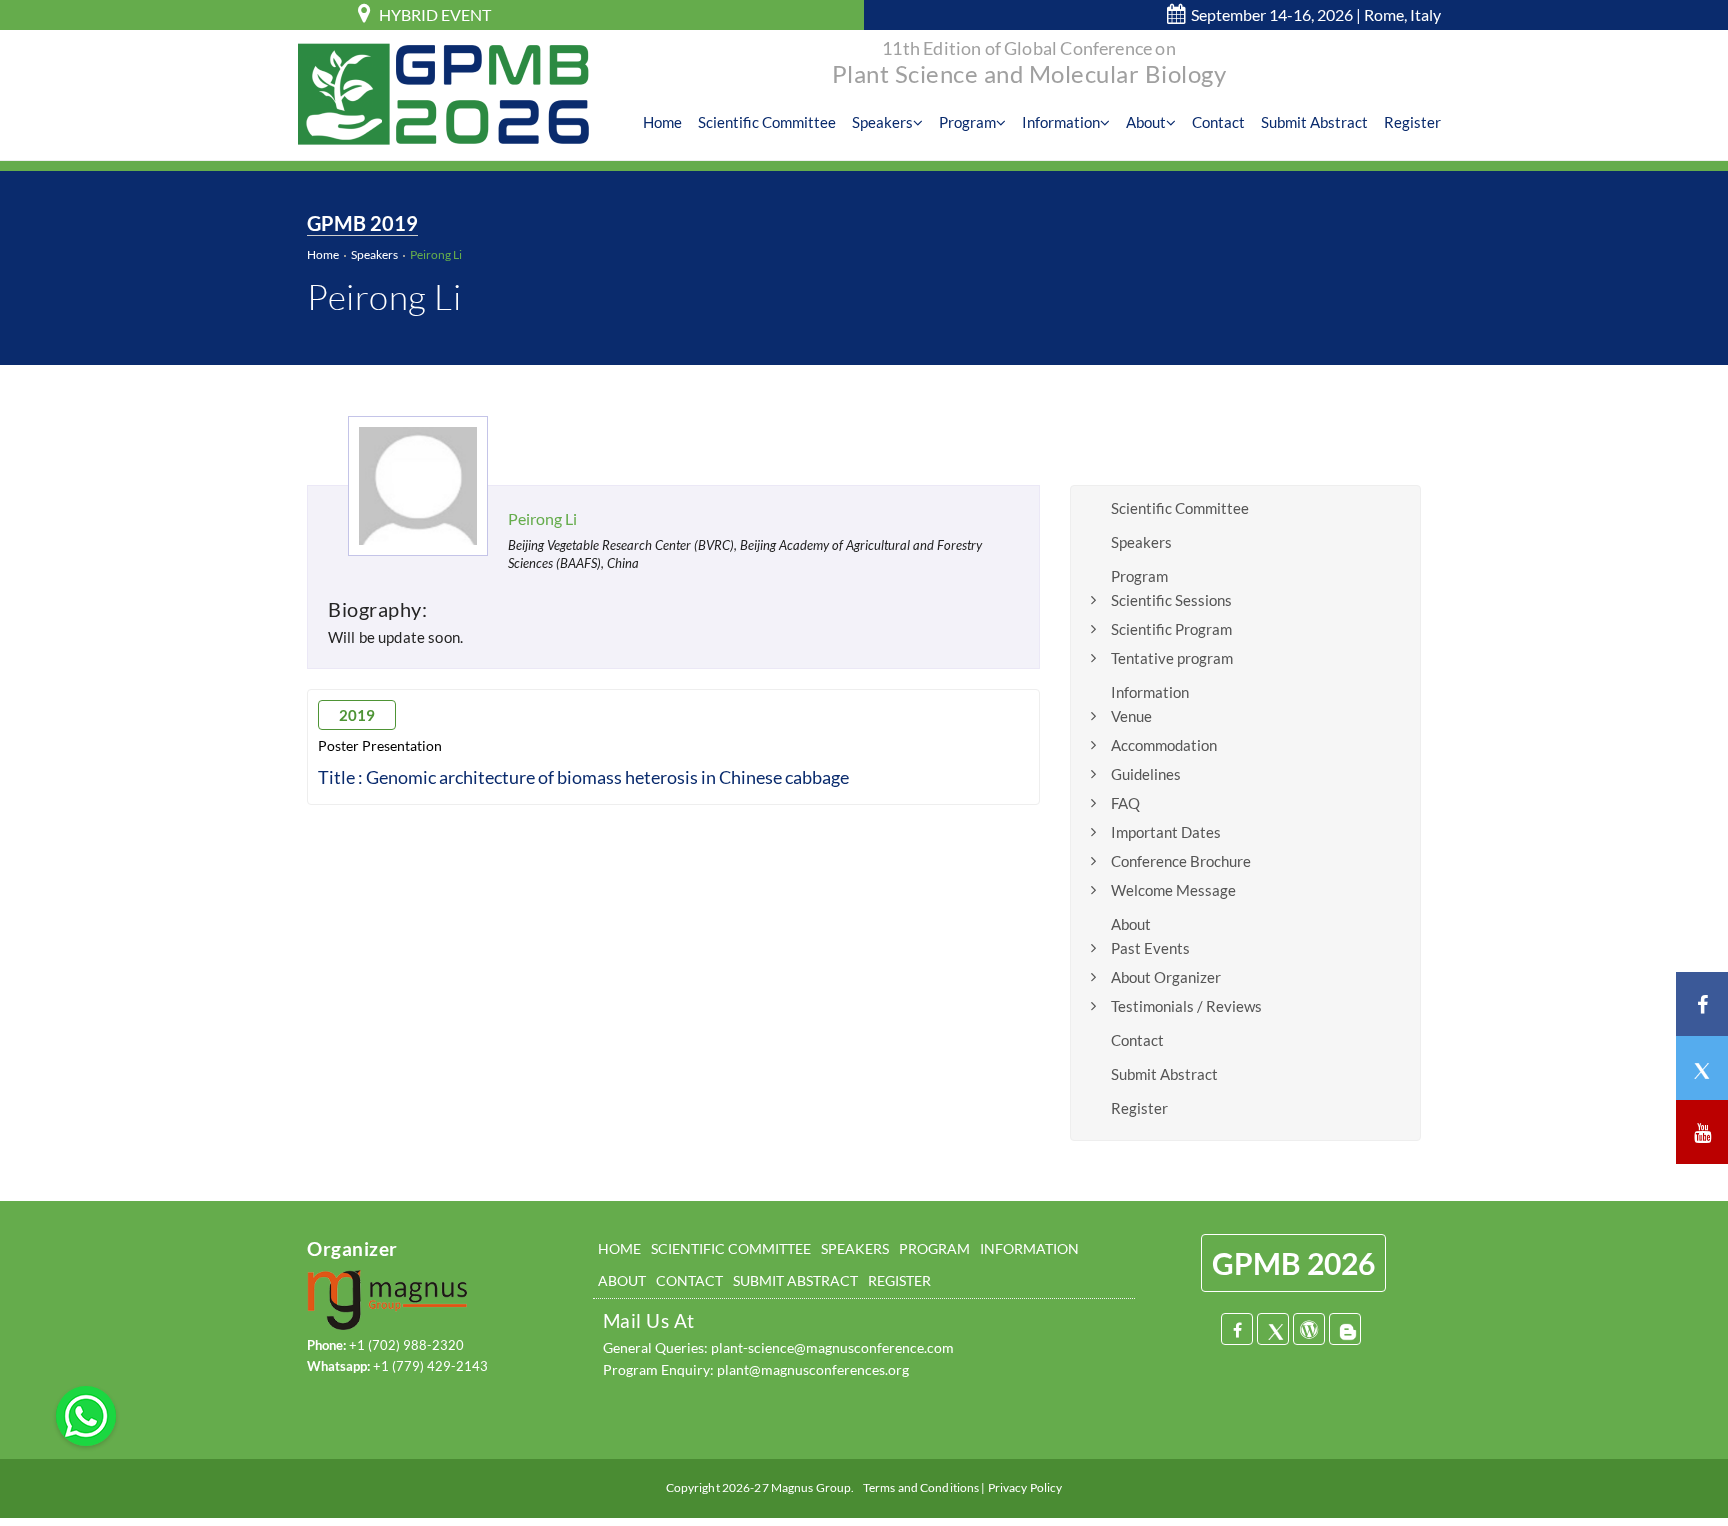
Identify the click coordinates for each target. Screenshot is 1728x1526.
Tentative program (1172, 658)
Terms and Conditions (921, 1487)
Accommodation (1164, 745)
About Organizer (1166, 977)
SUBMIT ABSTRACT (795, 1280)
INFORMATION (1029, 1248)
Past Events (1150, 948)
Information (1061, 122)
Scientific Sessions (1171, 600)
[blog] (1345, 1329)
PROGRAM (934, 1248)
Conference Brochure (1181, 861)
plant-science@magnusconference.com (832, 1347)
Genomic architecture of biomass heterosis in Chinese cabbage (607, 777)
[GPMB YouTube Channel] (1702, 1132)
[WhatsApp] (86, 1414)
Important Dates (1166, 832)
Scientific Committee (767, 122)
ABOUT (622, 1280)
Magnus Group (811, 1487)
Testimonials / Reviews (1186, 1006)
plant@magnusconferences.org (813, 1369)
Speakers (882, 122)
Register (1412, 122)
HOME (619, 1248)
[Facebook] (1237, 1329)
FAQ (1125, 803)
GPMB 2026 (1293, 1263)
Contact (1218, 122)
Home (662, 122)
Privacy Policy (1025, 1487)
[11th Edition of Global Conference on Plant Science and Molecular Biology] (444, 93)
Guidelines (1146, 774)
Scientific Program (1171, 629)
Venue (1131, 716)
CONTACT (689, 1280)
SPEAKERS (855, 1248)
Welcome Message (1173, 890)
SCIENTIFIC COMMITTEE (731, 1248)
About (1146, 122)
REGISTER (899, 1280)
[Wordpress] (1309, 1329)
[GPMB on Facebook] (1702, 1004)
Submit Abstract (1314, 122)
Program (967, 122)
